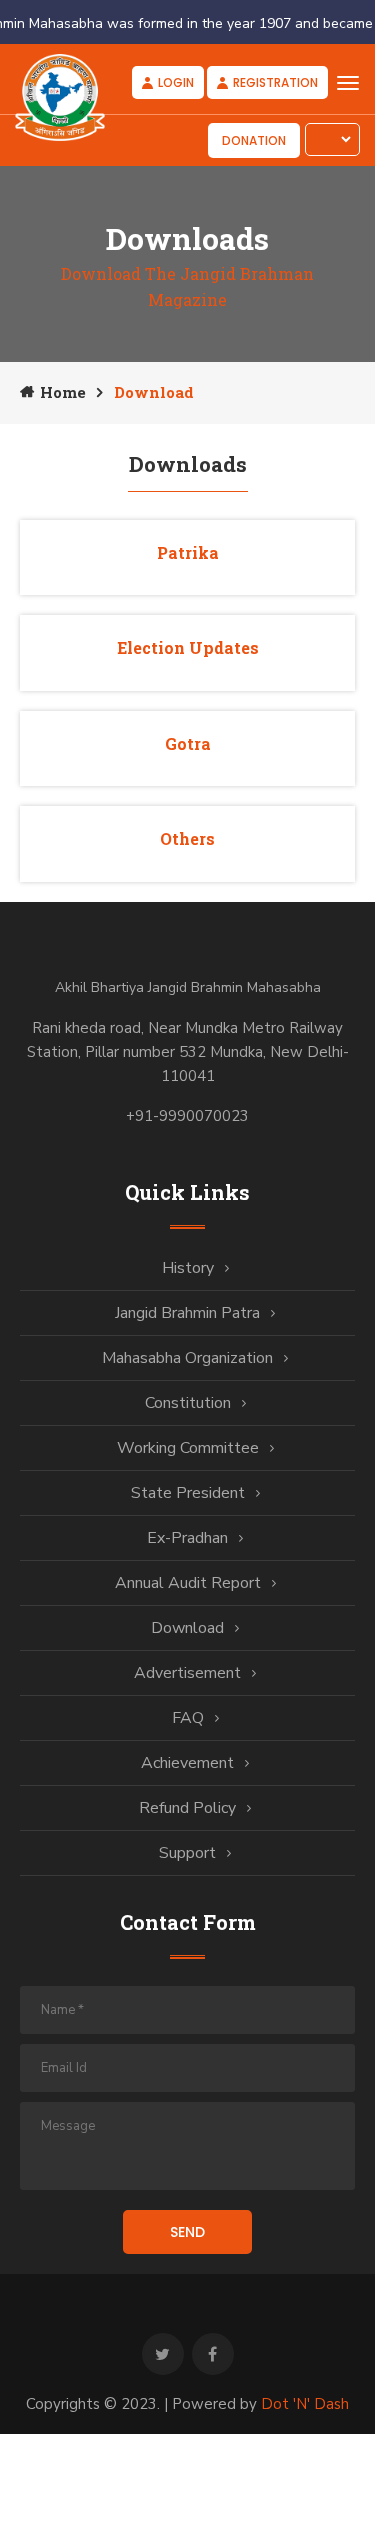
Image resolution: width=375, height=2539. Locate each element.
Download (187, 1628)
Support (187, 1853)
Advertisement (187, 1673)
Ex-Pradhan (187, 1538)
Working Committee (188, 1448)
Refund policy (187, 1808)
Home (63, 392)
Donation (254, 140)
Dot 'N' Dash (305, 2404)
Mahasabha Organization (187, 1358)
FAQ (188, 1718)
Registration (275, 82)
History (188, 1268)
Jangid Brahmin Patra (187, 1313)
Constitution (188, 1403)
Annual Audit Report (188, 1583)
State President (188, 1493)
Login (176, 82)
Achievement (187, 1763)
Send (187, 2232)
